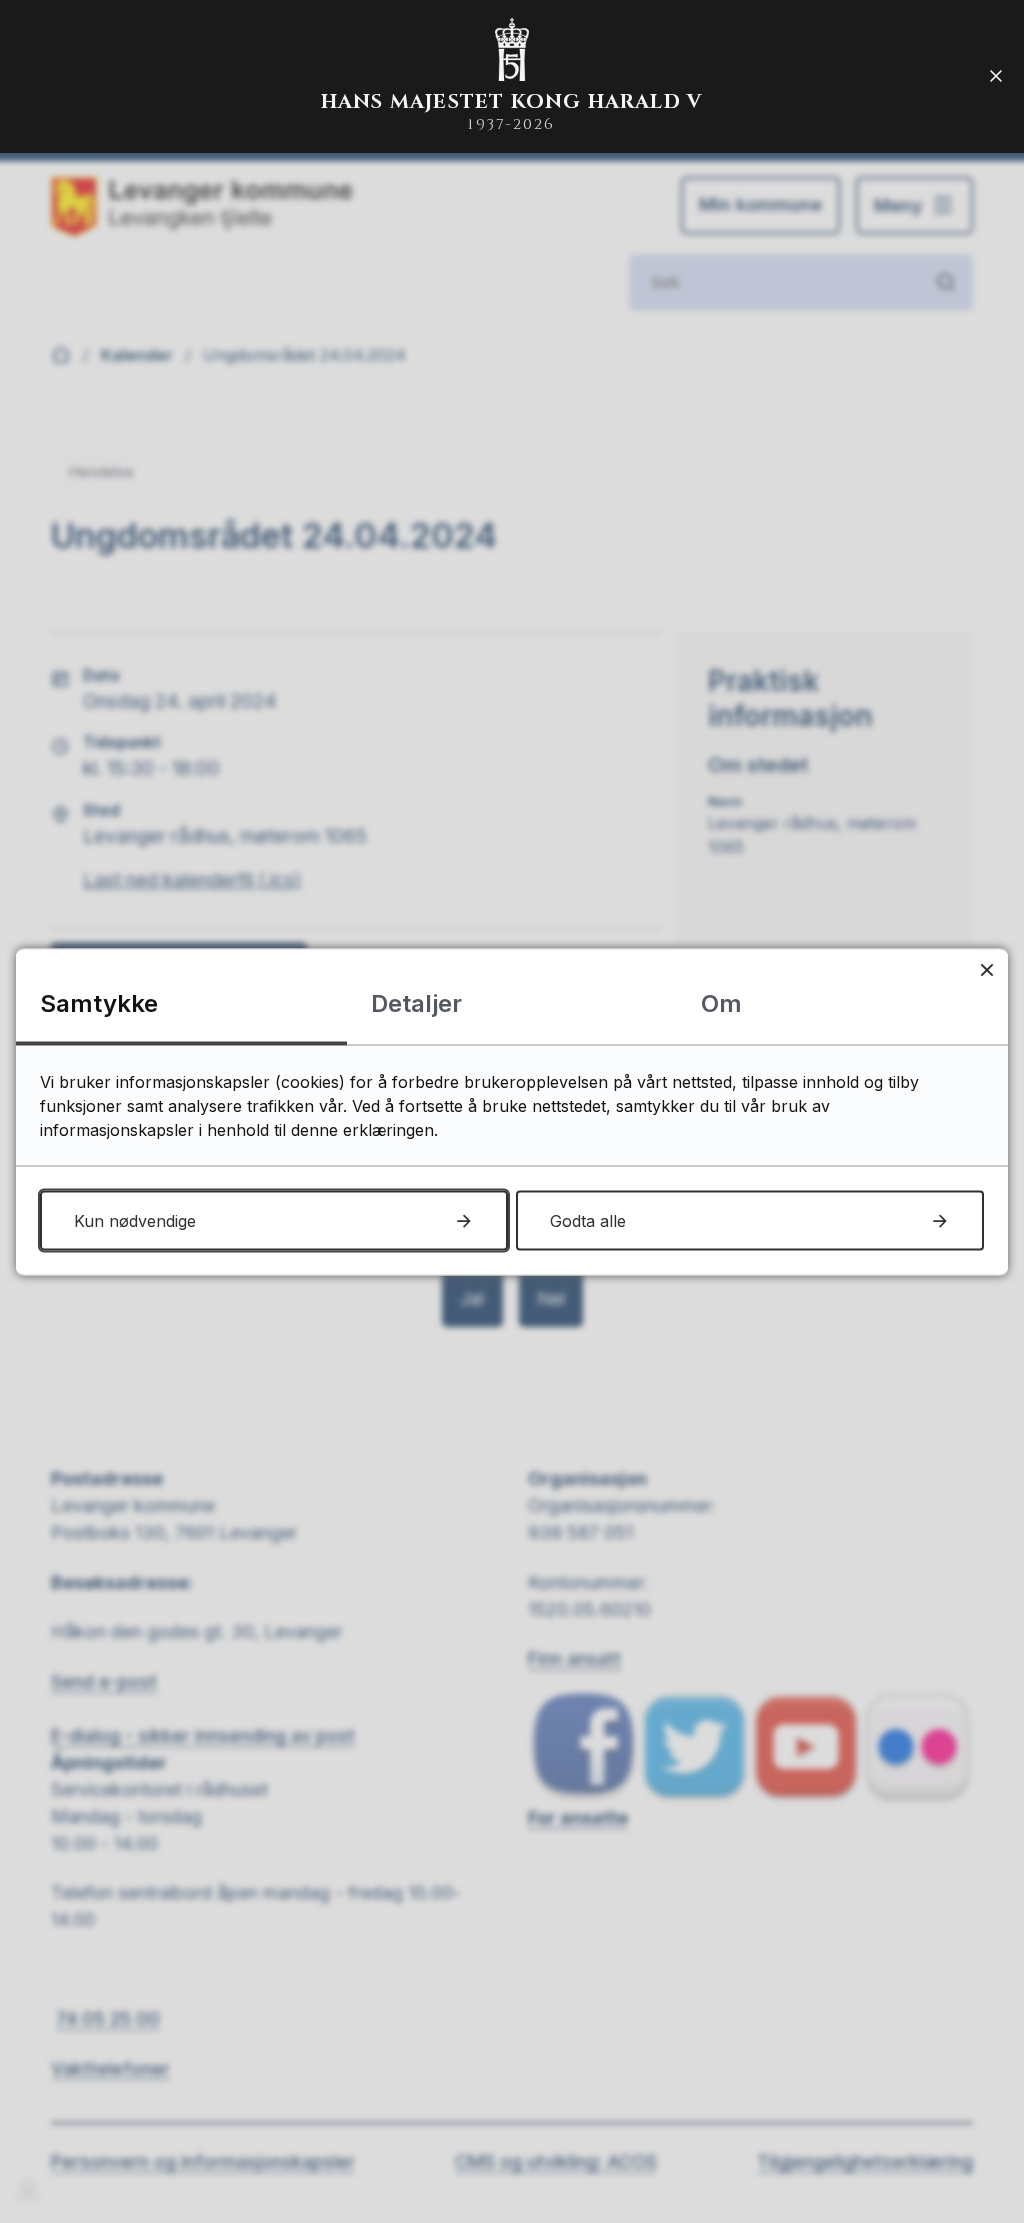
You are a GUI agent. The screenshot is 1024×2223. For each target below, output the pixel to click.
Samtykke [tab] (99, 1002)
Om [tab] (721, 1002)
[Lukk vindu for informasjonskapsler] (986, 969)
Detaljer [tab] (416, 1002)
